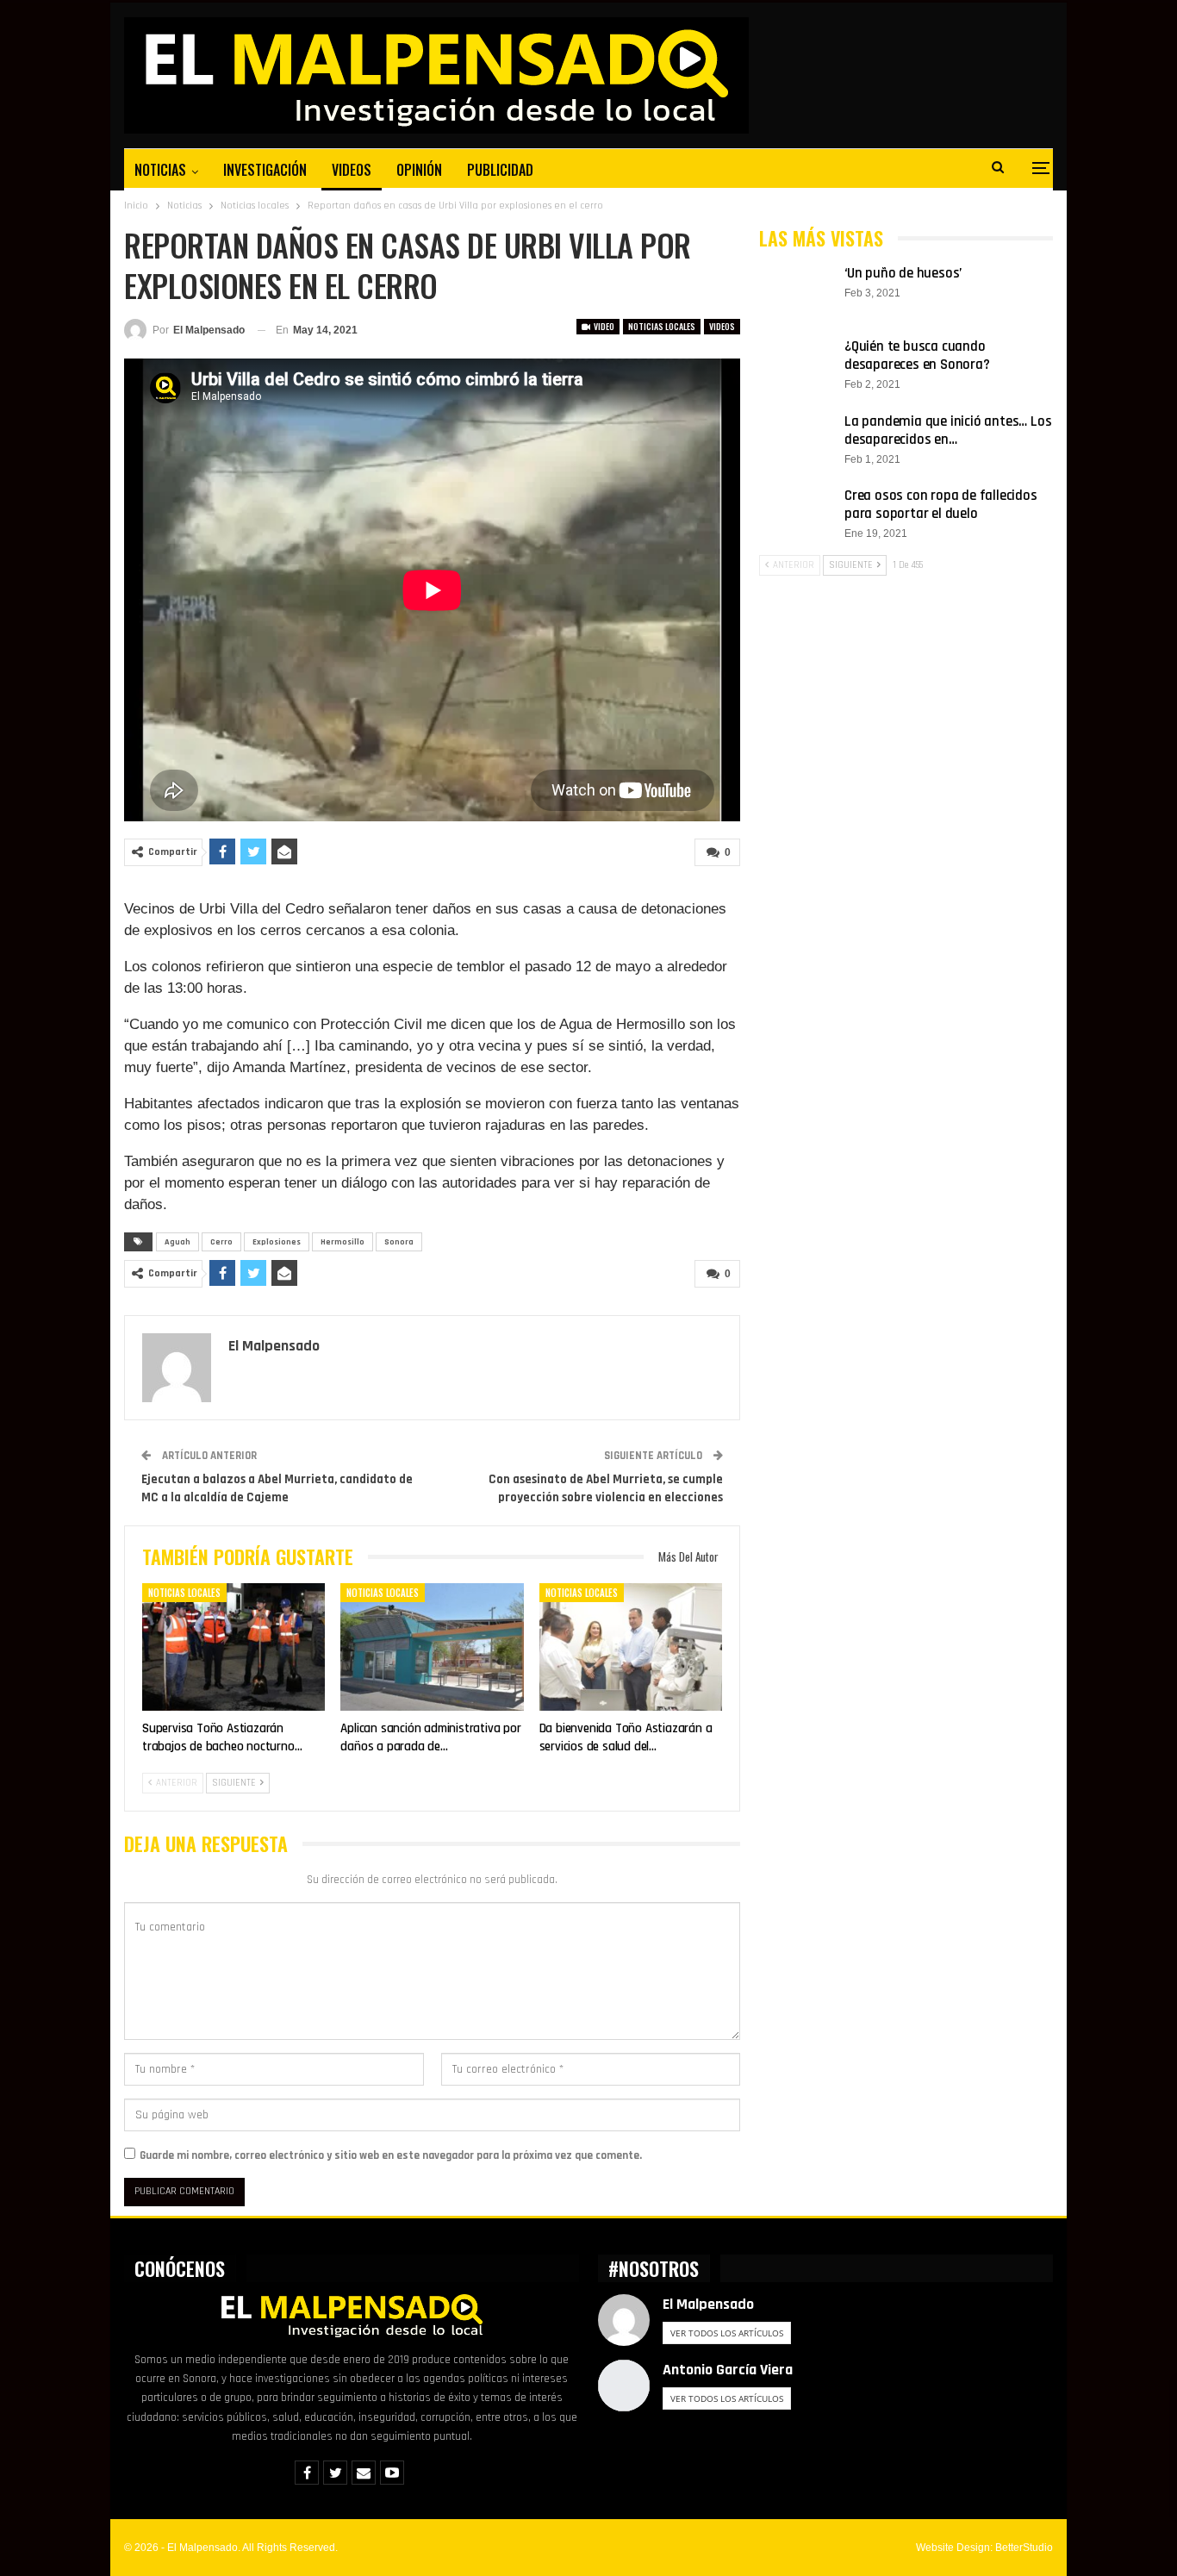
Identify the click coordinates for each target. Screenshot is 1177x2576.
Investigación (265, 170)
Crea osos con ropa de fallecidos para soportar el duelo (941, 505)
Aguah (177, 1242)
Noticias (160, 170)
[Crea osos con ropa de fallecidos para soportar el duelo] (796, 515)
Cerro (221, 1242)
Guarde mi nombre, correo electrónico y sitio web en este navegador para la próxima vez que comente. (391, 2155)
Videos (352, 170)
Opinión (419, 170)
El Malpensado (708, 2304)
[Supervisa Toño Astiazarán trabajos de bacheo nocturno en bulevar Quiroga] (234, 1647)
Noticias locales (662, 326)
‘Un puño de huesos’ (903, 273)
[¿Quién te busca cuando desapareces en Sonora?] (796, 365)
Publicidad (500, 170)
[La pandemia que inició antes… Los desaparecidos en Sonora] (796, 440)
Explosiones (277, 1242)
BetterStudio (1024, 2548)
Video (603, 326)
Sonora (399, 1242)
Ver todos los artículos (727, 2333)
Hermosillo (343, 1242)
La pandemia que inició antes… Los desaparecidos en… (948, 430)
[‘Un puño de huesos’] (796, 292)
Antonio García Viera (728, 2370)
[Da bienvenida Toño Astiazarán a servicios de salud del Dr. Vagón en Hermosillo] (631, 1647)
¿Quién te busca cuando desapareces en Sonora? (917, 356)
